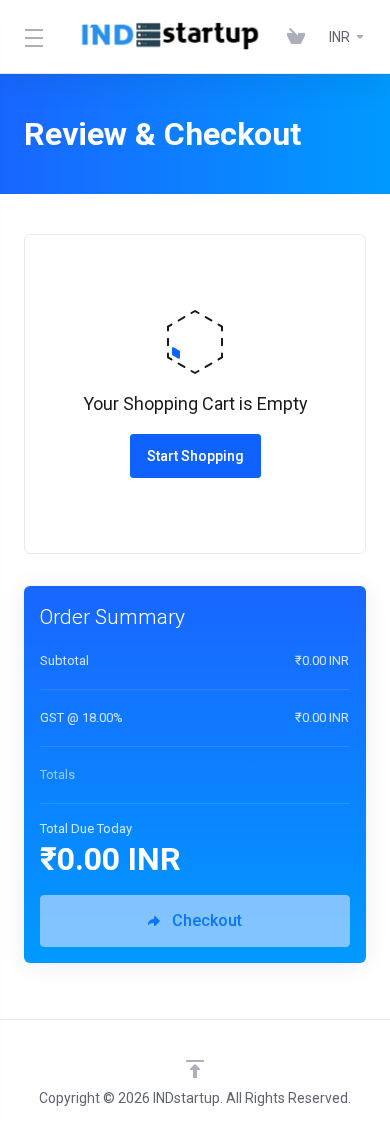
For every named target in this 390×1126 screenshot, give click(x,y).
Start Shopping (195, 456)
